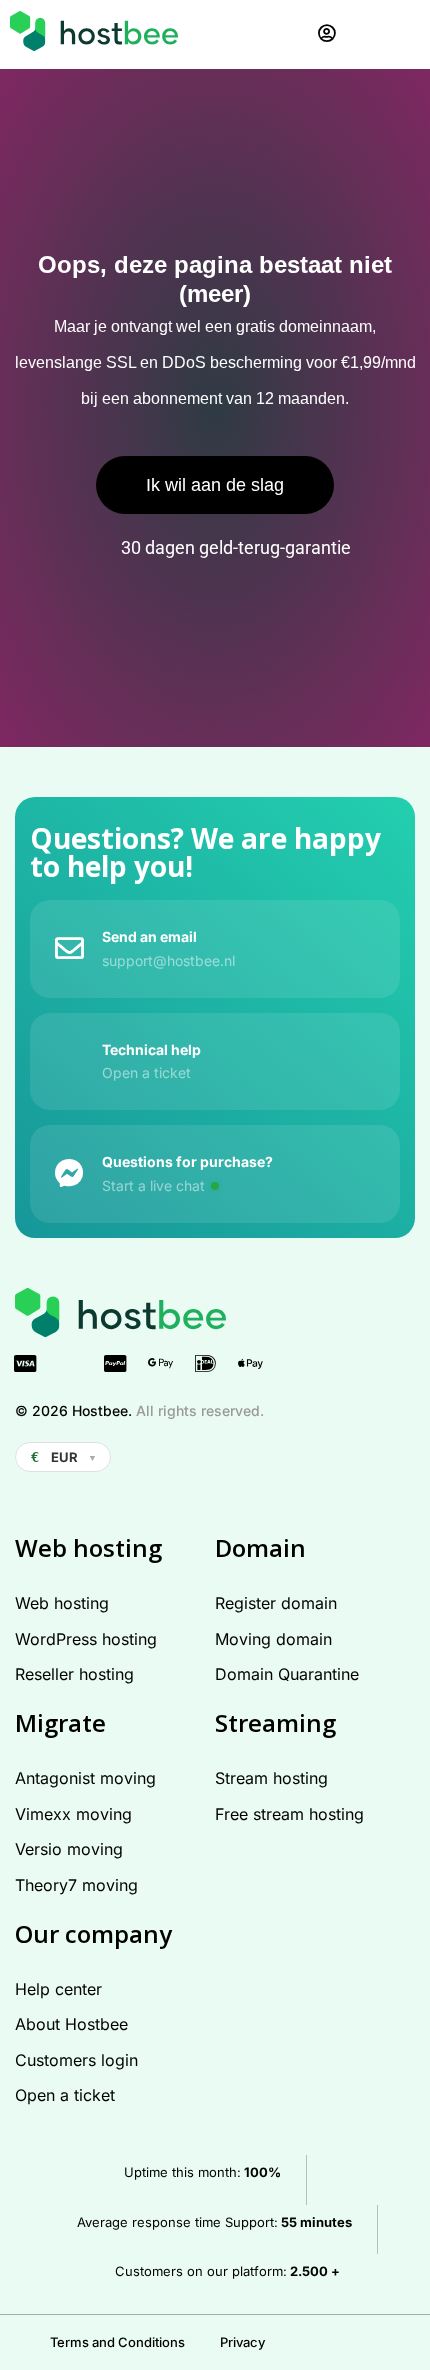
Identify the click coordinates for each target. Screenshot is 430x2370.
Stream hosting (271, 1778)
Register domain (276, 1603)
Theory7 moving (76, 1885)
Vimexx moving (73, 1814)
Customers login (76, 2060)
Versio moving (69, 1849)
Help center (58, 1989)
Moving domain (273, 1639)
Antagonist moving (85, 1778)
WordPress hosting (86, 1639)
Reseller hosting (74, 1674)
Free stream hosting (289, 1814)
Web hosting (62, 1603)
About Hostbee (71, 2024)
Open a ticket (65, 2095)
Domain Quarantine (287, 1674)
